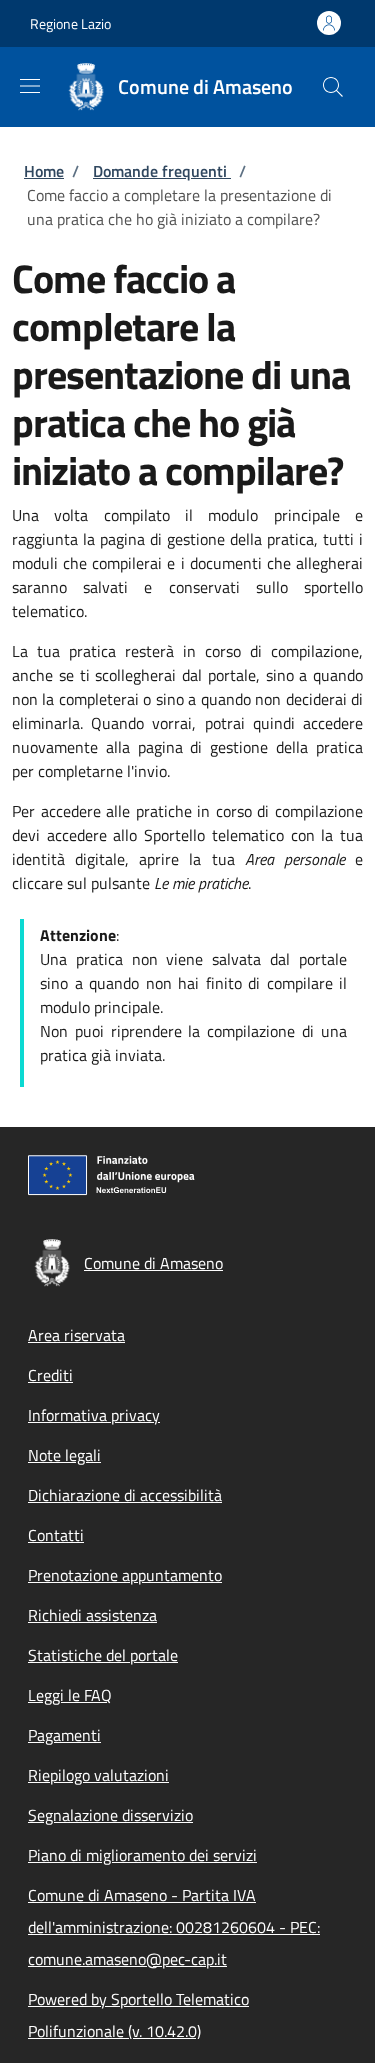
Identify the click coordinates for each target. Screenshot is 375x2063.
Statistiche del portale (103, 1655)
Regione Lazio (70, 23)
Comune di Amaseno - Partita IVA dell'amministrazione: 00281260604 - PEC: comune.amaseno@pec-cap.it (174, 1927)
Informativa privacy (94, 1415)
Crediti (50, 1375)
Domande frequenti (162, 171)
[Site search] (333, 87)
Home (44, 171)
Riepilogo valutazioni (98, 1775)
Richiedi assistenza (92, 1615)
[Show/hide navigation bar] (30, 86)
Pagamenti (64, 1735)
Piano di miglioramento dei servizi (142, 1855)
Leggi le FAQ (70, 1695)
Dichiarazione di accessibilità (125, 1495)
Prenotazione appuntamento (125, 1575)
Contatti (56, 1535)
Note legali (64, 1455)
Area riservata (76, 1335)
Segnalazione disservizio (110, 1815)
